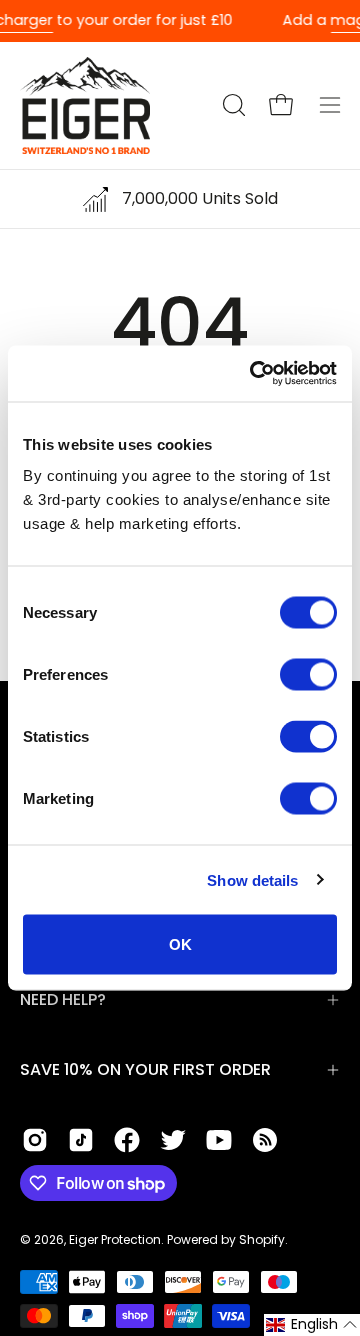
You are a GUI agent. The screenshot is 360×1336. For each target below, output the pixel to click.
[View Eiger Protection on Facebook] (127, 1140)
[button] (232, 105)
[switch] (308, 675)
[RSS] (265, 1140)
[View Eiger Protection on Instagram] (35, 1140)
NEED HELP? (63, 999)
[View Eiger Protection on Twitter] (173, 1140)
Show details (252, 879)
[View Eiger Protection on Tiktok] (81, 1140)
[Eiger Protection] (85, 105)
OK (180, 944)
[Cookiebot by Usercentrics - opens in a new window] (254, 374)
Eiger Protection (115, 1239)
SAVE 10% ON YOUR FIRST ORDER (145, 1069)
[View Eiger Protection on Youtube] (219, 1140)
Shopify (262, 1239)
